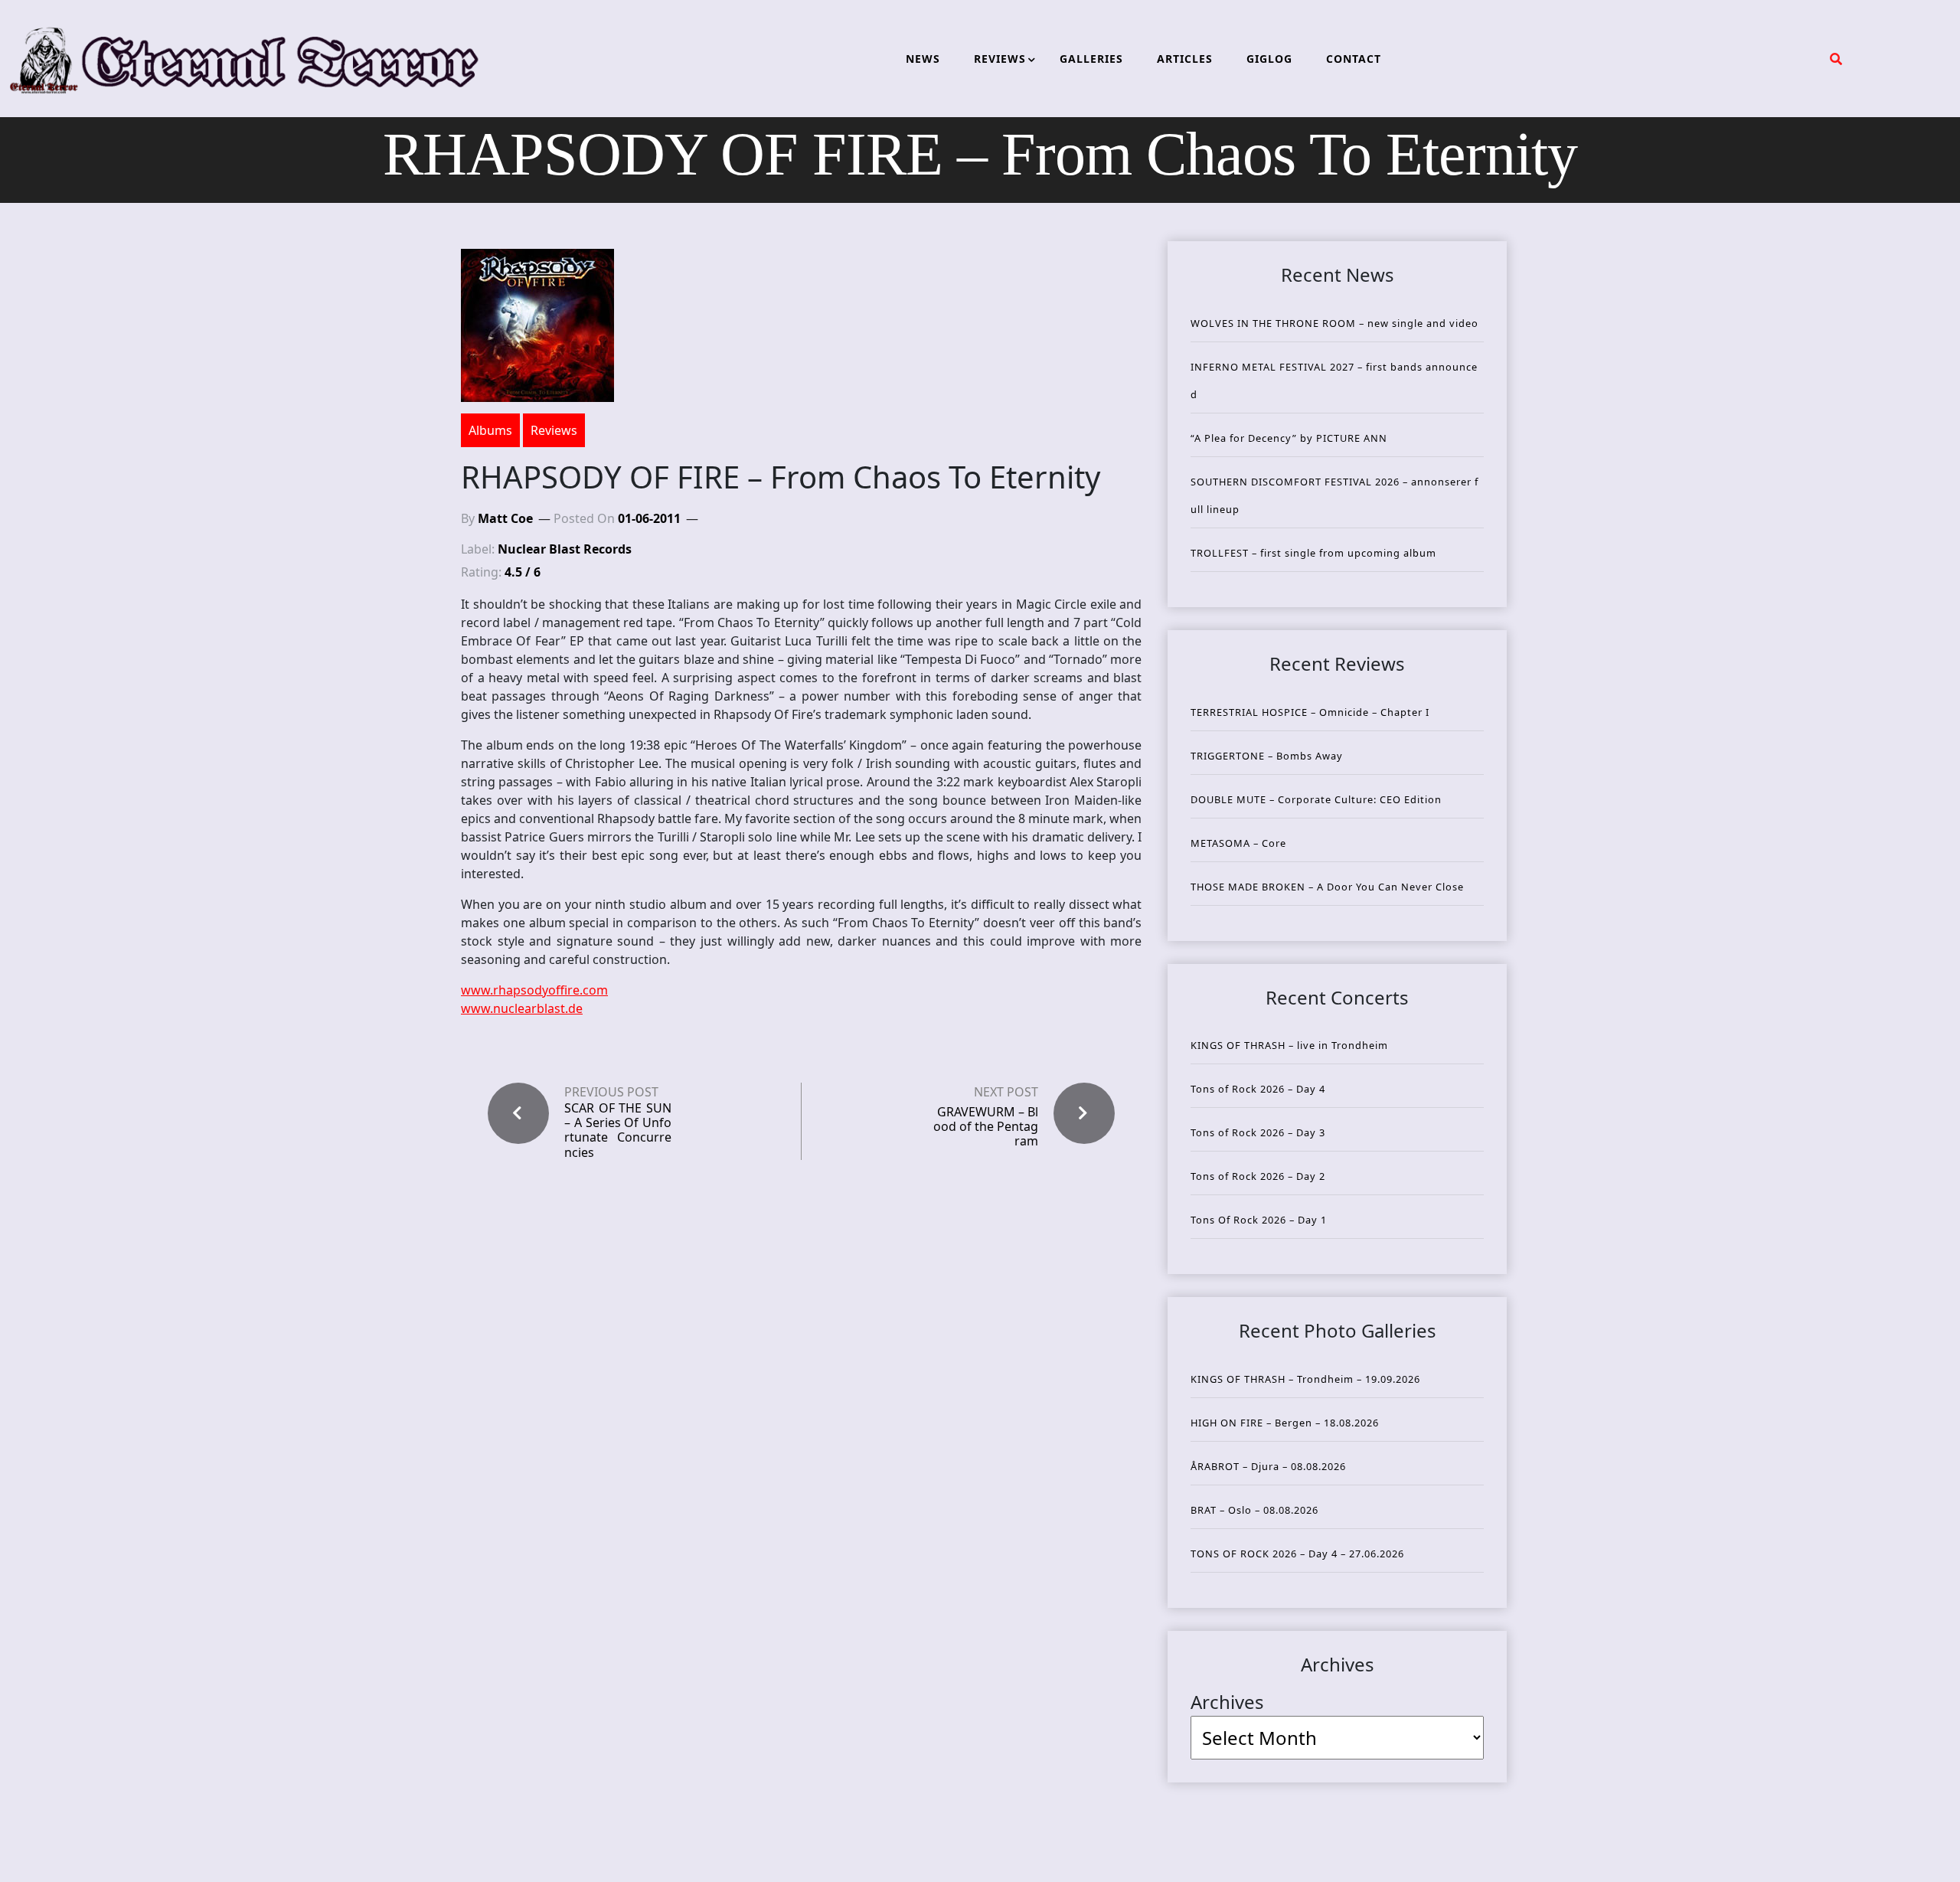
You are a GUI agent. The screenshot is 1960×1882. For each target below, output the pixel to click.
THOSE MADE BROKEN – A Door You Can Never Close (1327, 887)
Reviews (554, 430)
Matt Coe (505, 518)
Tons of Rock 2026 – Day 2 (1258, 1176)
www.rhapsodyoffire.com (534, 990)
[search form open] (1836, 59)
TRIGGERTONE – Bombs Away (1267, 756)
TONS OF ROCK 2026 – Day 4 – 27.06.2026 (1297, 1554)
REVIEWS (1000, 59)
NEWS (923, 59)
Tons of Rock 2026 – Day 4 (1258, 1089)
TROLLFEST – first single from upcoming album (1313, 553)
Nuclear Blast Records (565, 549)
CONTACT (1354, 59)
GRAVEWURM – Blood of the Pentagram (986, 1126)
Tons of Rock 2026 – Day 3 (1258, 1132)
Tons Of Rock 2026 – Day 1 (1259, 1220)
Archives (1227, 1702)
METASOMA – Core (1238, 843)
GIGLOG (1269, 59)
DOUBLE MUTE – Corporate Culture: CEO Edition (1316, 799)
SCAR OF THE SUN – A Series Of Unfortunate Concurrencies (618, 1131)
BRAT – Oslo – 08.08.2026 (1254, 1510)
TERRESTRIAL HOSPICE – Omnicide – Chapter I (1310, 712)
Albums (490, 430)
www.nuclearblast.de (522, 1008)
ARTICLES (1185, 59)
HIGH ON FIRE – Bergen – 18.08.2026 (1285, 1423)
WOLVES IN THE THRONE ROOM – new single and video (1334, 323)
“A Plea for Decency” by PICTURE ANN (1289, 438)
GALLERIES (1091, 59)
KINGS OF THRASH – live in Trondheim (1289, 1045)
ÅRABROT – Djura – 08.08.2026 (1268, 1466)
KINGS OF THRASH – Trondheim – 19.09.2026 (1305, 1379)
